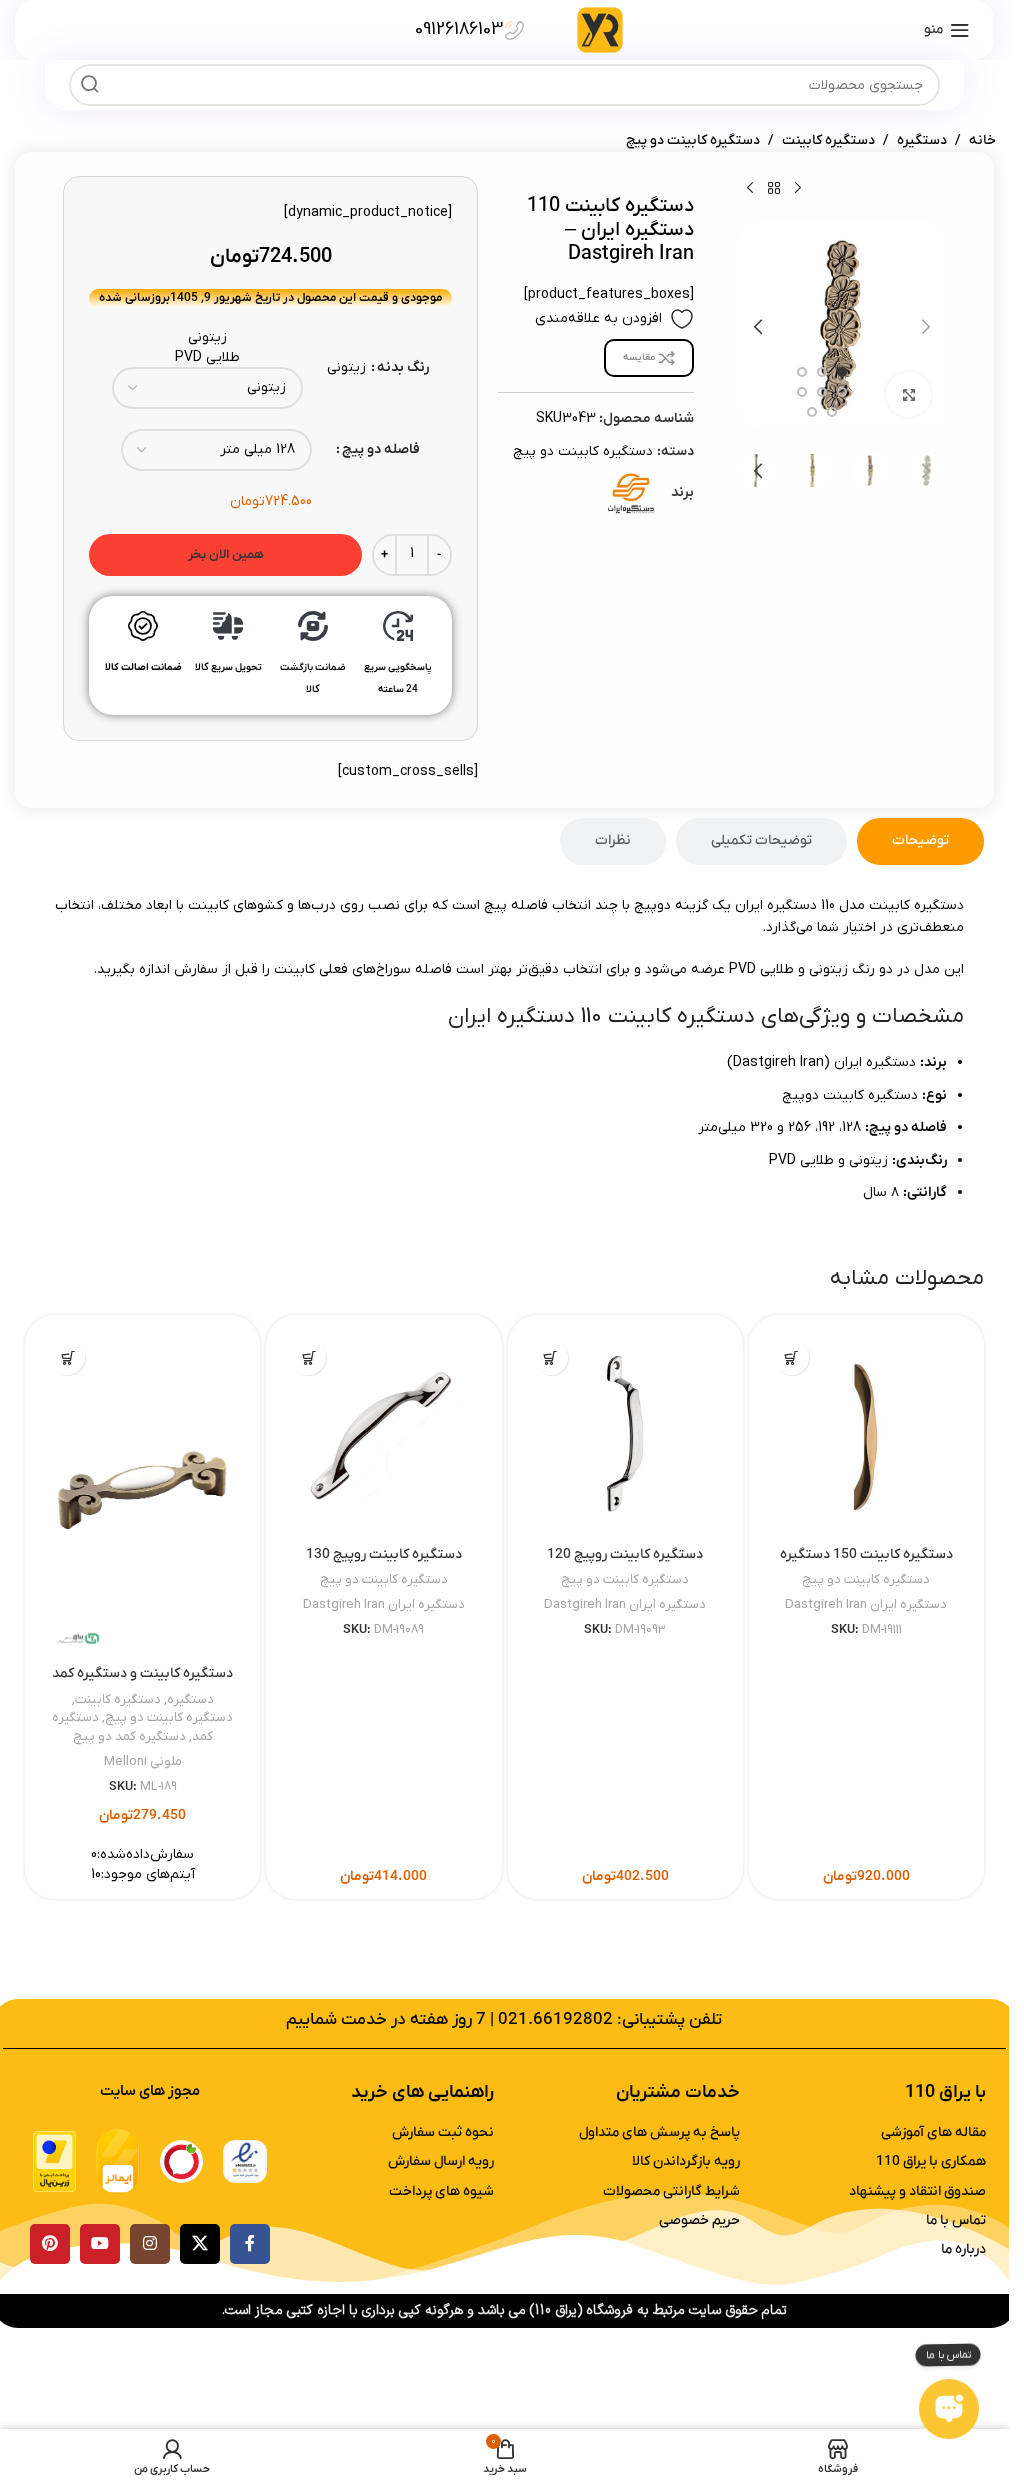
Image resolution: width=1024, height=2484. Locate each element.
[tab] (920, 841)
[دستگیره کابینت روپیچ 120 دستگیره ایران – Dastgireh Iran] (625, 1432)
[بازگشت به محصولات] (774, 188)
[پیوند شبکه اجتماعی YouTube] (100, 2244)
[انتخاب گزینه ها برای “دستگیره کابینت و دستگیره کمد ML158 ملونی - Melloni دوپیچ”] (67, 1357)
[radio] (207, 338)
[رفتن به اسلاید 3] (802, 372)
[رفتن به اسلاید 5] (822, 392)
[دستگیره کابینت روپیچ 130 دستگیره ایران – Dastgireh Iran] (383, 1432)
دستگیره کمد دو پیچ (129, 1736)
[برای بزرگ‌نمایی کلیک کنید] (908, 394)
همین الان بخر (226, 554)
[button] (926, 327)
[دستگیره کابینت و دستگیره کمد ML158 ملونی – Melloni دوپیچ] (142, 1492)
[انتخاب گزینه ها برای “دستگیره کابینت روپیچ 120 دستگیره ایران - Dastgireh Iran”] (550, 1357)
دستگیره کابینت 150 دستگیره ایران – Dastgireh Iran (866, 1564)
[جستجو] (90, 85)
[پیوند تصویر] (245, 2160)
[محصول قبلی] (798, 188)
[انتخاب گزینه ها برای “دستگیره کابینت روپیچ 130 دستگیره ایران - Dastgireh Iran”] (308, 1357)
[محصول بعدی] (750, 188)
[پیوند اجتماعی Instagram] (150, 2244)
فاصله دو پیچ (381, 449)
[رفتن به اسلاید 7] (832, 412)
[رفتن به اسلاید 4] (842, 392)
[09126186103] (514, 30)
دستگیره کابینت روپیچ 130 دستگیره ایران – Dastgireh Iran (384, 1564)
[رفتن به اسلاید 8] (812, 412)
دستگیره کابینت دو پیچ (693, 140)
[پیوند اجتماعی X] (200, 2244)
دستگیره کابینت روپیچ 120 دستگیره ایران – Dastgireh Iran (625, 1564)
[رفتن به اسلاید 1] (842, 372)
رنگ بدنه (403, 367)
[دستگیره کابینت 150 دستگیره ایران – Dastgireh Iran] (866, 1432)
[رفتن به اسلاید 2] (822, 372)
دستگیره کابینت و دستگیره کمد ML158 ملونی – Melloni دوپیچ (142, 1683)
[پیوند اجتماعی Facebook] (250, 2244)
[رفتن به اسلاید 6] (802, 392)
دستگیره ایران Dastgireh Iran (866, 1604)
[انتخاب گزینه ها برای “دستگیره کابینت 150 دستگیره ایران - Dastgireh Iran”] (791, 1357)
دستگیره (922, 140)
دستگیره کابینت (828, 140)
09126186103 (459, 29)
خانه (982, 140)
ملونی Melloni (143, 1761)
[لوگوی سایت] (600, 29)
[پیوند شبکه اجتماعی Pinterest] (50, 2244)
